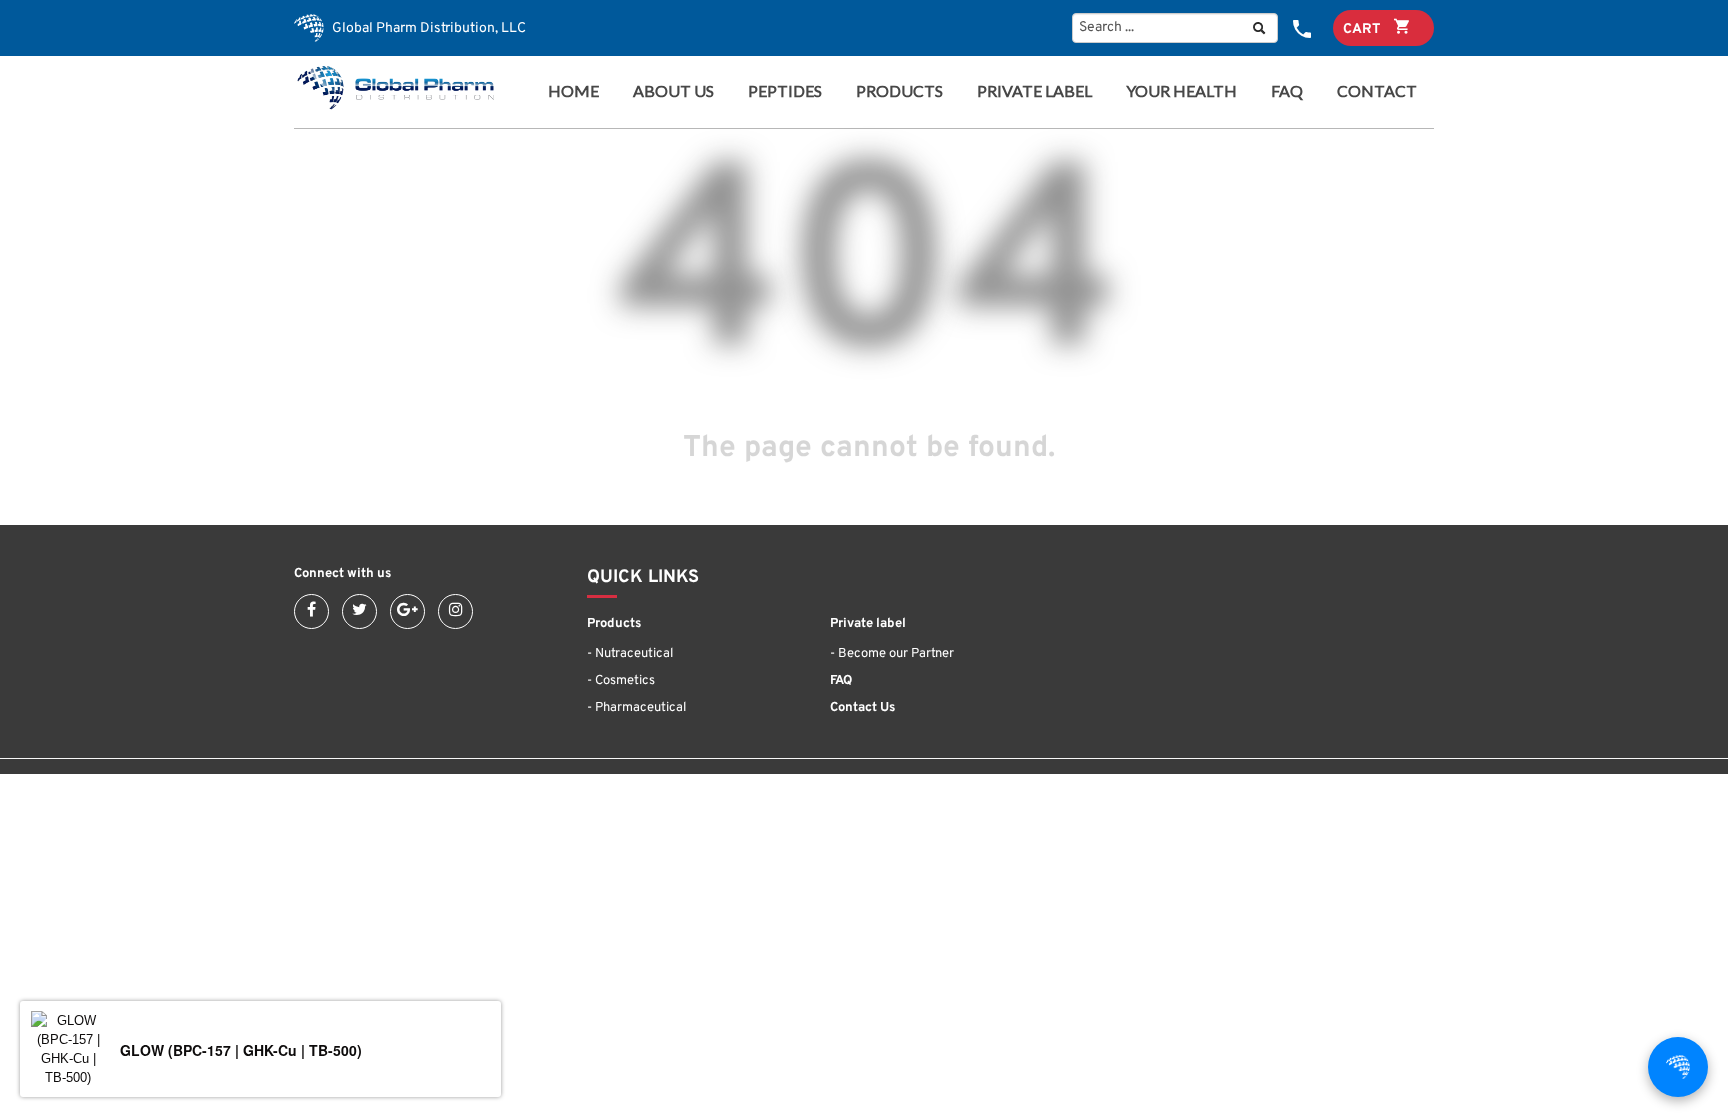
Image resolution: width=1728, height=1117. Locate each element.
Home (573, 91)
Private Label (1034, 91)
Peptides (785, 91)
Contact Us (862, 708)
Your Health (1181, 91)
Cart (1363, 29)
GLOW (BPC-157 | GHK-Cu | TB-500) (241, 1050)
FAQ (1287, 91)
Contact (1377, 91)
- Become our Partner (892, 654)
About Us (673, 91)
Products (893, 91)
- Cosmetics (621, 681)
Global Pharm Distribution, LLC (427, 28)
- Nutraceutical (630, 654)
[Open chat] (1678, 1067)
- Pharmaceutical (636, 708)
